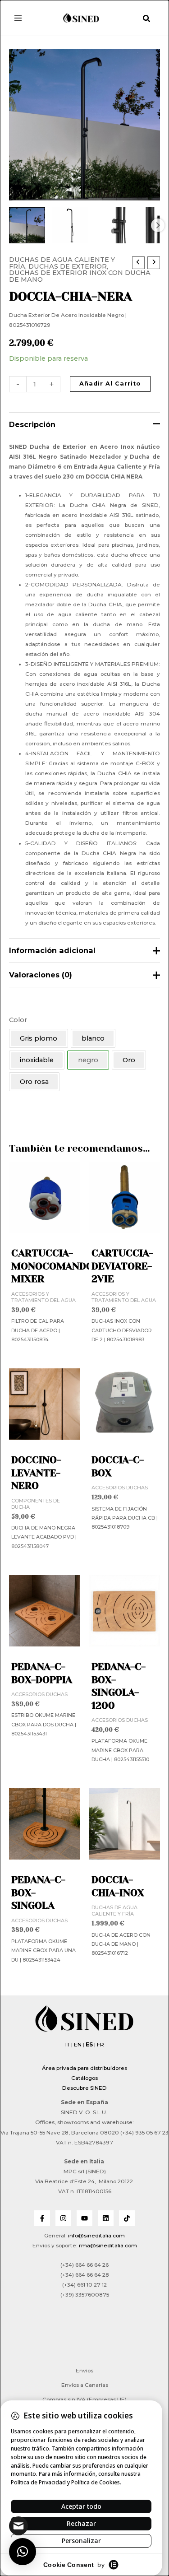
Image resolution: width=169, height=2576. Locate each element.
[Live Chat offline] (18, 2526)
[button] (147, 19)
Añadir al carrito (110, 384)
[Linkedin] (106, 2218)
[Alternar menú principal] (18, 18)
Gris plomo (39, 1038)
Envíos (84, 2371)
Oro (129, 1060)
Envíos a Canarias (85, 2385)
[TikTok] (127, 2218)
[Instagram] (63, 2218)
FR (100, 2045)
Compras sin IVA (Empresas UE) (84, 2399)
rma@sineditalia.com (108, 2246)
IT (68, 2045)
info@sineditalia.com (96, 2236)
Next (158, 225)
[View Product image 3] (113, 225)
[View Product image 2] (70, 225)
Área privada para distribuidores (84, 2068)
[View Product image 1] (27, 225)
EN (78, 2045)
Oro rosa (34, 1082)
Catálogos (84, 2078)
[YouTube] (84, 2218)
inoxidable (37, 1060)
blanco (93, 1038)
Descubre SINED (84, 2088)
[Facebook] (42, 2218)
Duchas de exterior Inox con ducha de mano (80, 276)
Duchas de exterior (68, 266)
